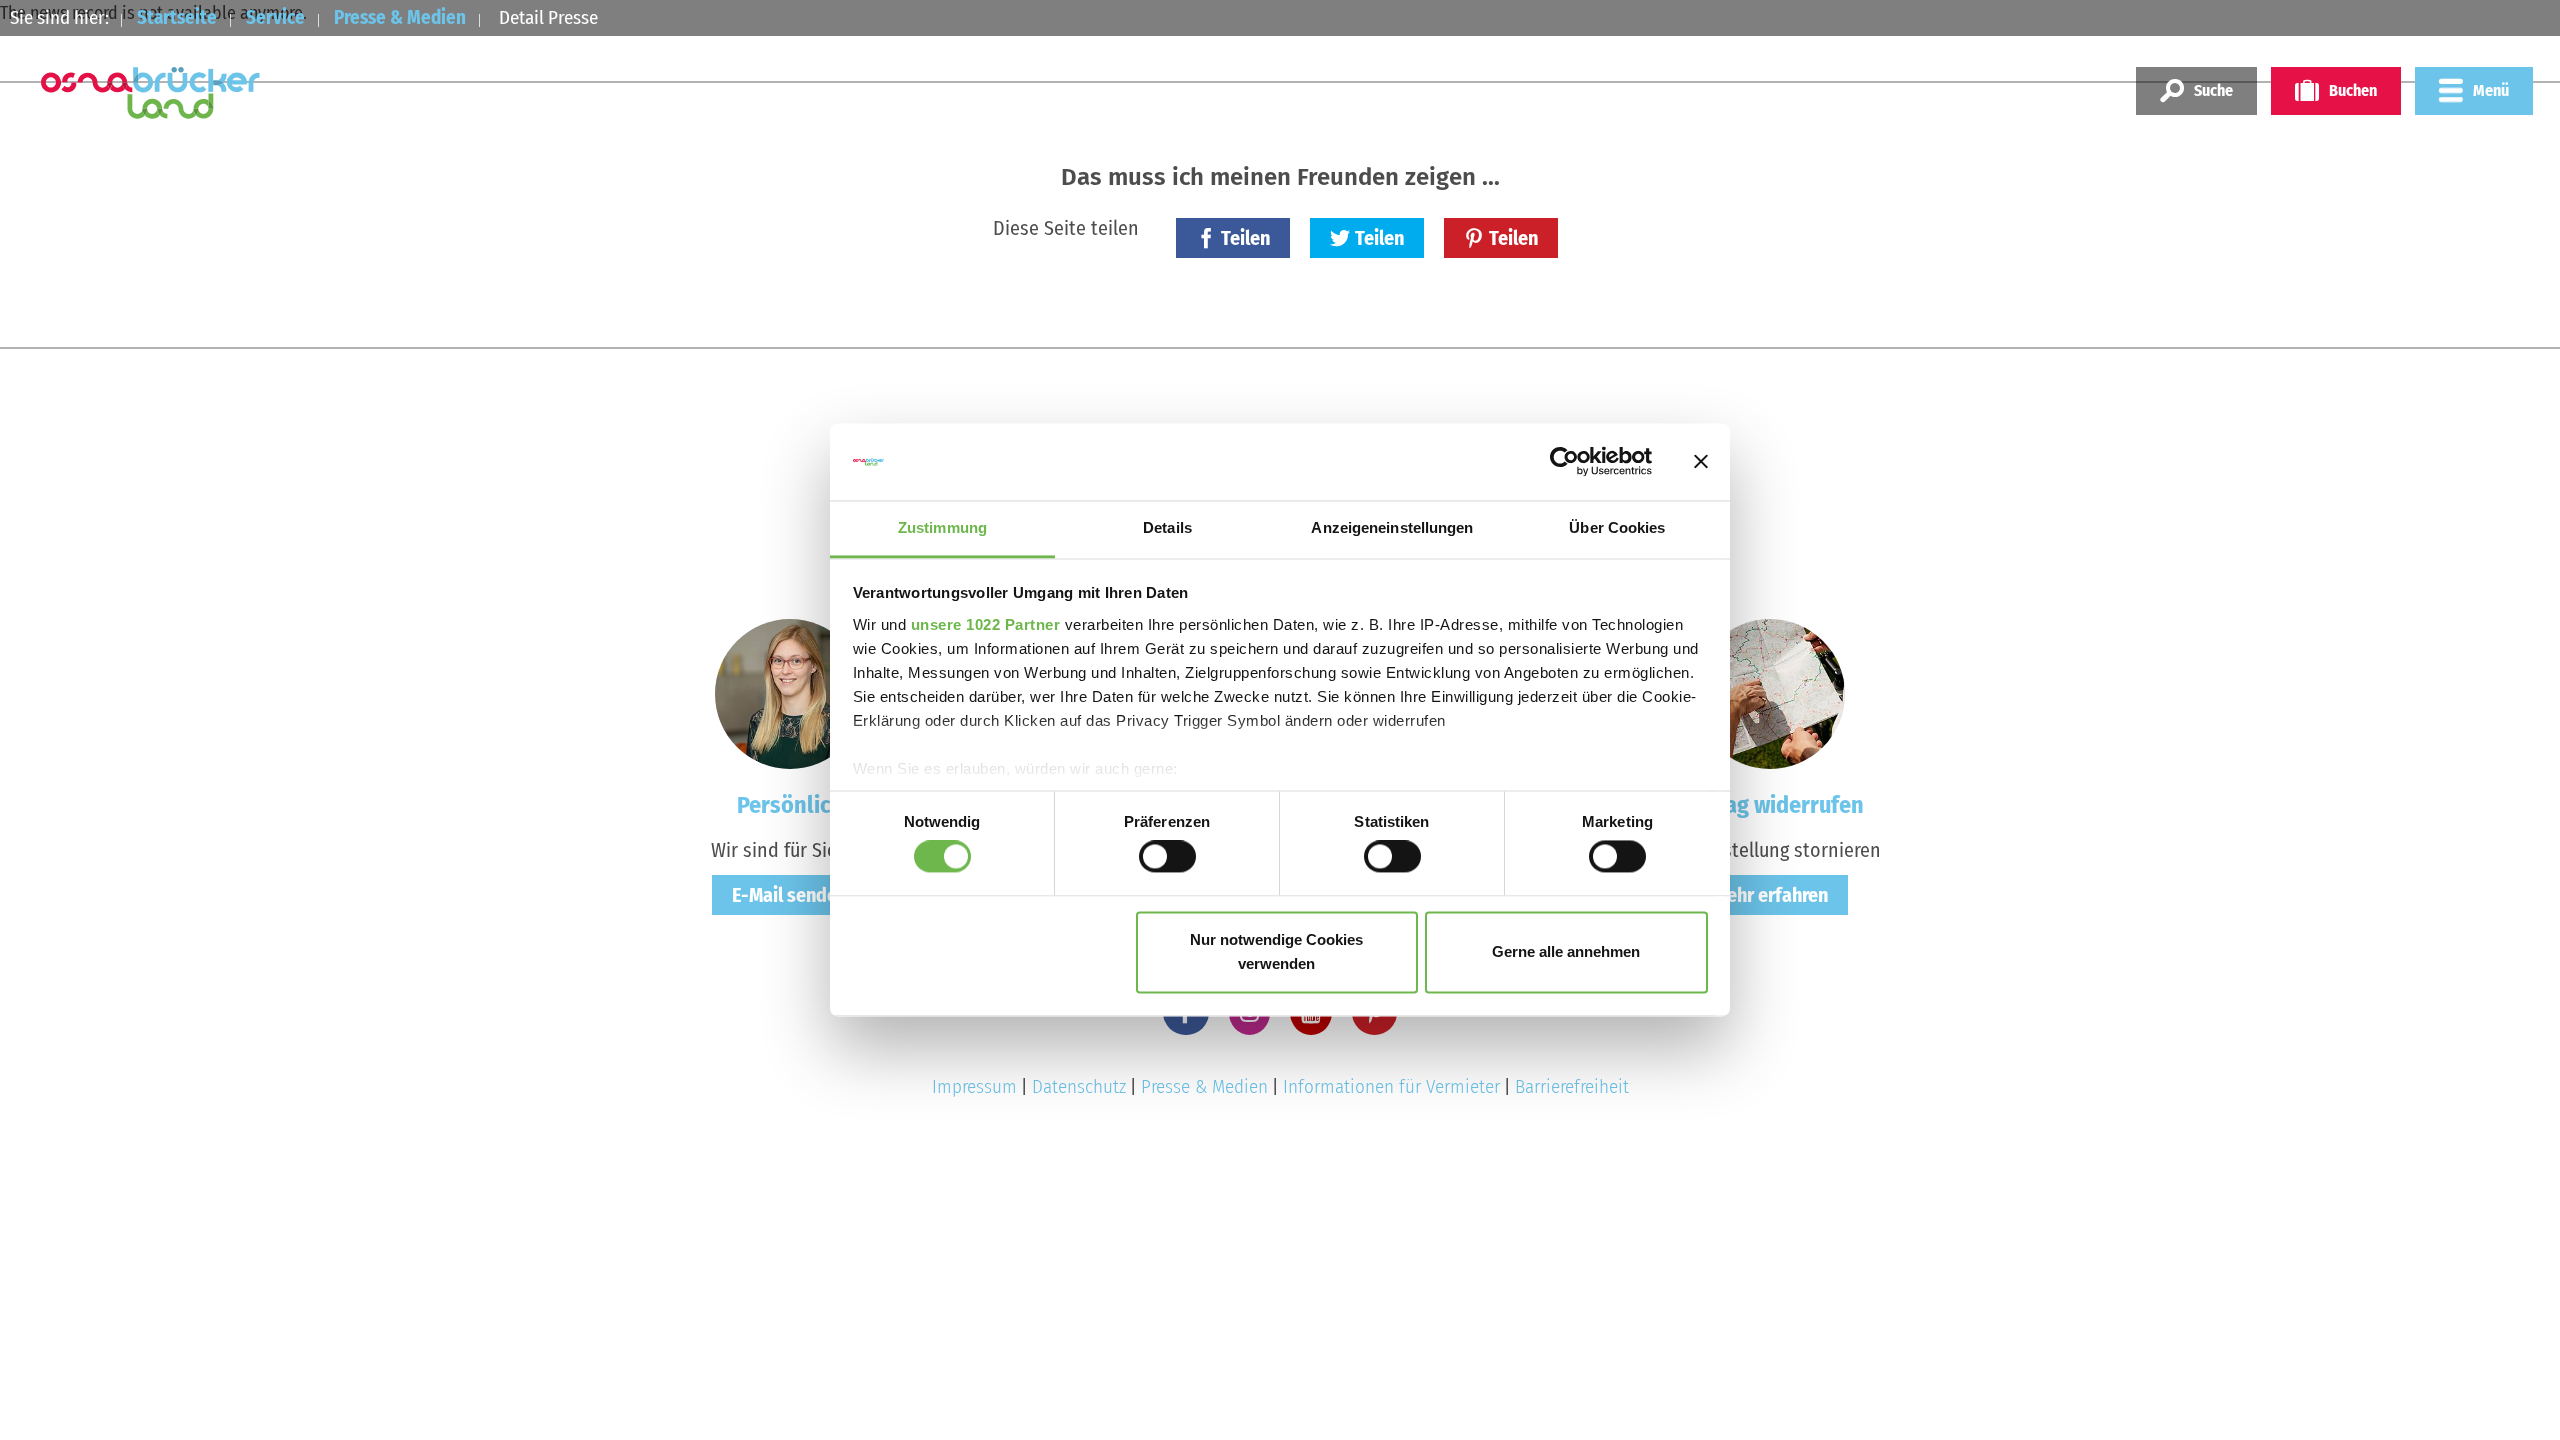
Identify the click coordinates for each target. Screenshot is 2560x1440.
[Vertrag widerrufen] (1770, 693)
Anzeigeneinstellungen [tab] (1392, 527)
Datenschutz (1079, 1086)
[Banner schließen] (1701, 462)
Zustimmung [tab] (942, 527)
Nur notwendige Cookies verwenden (1276, 951)
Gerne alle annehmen (1566, 951)
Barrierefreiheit (1572, 1086)
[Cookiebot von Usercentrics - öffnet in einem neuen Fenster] (1564, 462)
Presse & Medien (400, 17)
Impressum (974, 1086)
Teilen (1245, 238)
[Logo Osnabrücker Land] (151, 93)
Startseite (177, 17)
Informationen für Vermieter (1391, 1086)
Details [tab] (1167, 527)
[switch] (1167, 857)
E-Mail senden (789, 895)
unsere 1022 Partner (986, 624)
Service (275, 17)
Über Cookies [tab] (1617, 527)
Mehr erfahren (1770, 895)
